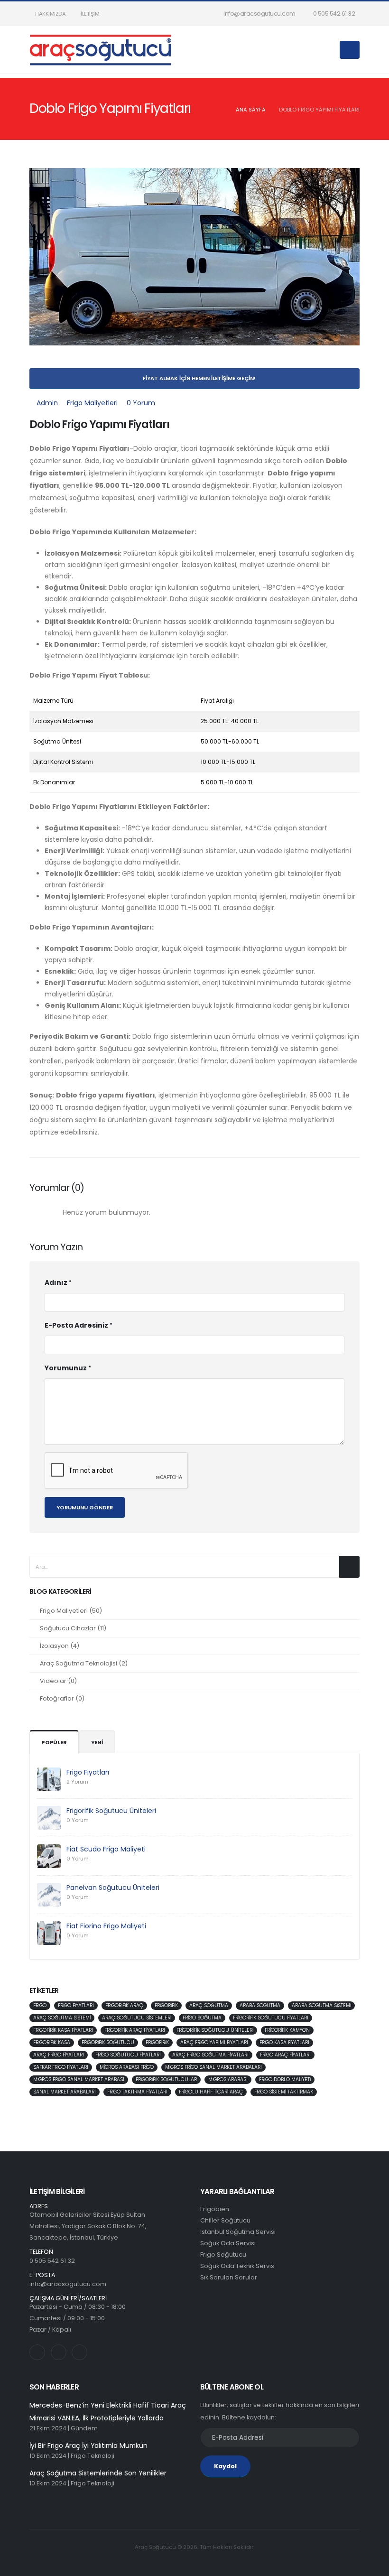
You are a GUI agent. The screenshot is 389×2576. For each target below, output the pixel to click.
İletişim (90, 14)
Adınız (56, 1283)
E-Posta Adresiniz (76, 1325)
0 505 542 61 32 (333, 14)
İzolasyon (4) (60, 1646)
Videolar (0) (58, 1681)
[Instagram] (37, 2352)
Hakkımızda (50, 14)
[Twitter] (59, 2352)
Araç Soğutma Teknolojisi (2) (84, 1663)
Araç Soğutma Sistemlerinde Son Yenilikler (98, 2473)
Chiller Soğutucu (225, 2220)
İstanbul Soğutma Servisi (238, 2232)
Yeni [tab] (97, 1742)
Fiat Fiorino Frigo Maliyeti (106, 1926)
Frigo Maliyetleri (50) (71, 1611)
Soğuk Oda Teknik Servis (237, 2266)
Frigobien (215, 2209)
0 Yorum (141, 403)
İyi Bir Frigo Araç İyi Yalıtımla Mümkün (88, 2446)
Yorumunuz (66, 1368)
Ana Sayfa (251, 110)
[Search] (330, 50)
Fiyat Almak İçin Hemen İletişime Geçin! (199, 378)
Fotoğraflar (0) (62, 1698)
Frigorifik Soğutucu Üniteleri (111, 1811)
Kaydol (225, 2466)
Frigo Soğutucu (223, 2255)
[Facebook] (79, 2352)
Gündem (84, 2428)
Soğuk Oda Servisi (228, 2243)
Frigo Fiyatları (88, 1772)
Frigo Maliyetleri (92, 403)
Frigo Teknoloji (93, 2456)
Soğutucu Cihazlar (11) (73, 1628)
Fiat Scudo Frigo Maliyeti (106, 1849)
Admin (47, 403)
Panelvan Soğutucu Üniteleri (113, 1888)
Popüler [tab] (54, 1742)
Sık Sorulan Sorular (229, 2277)
